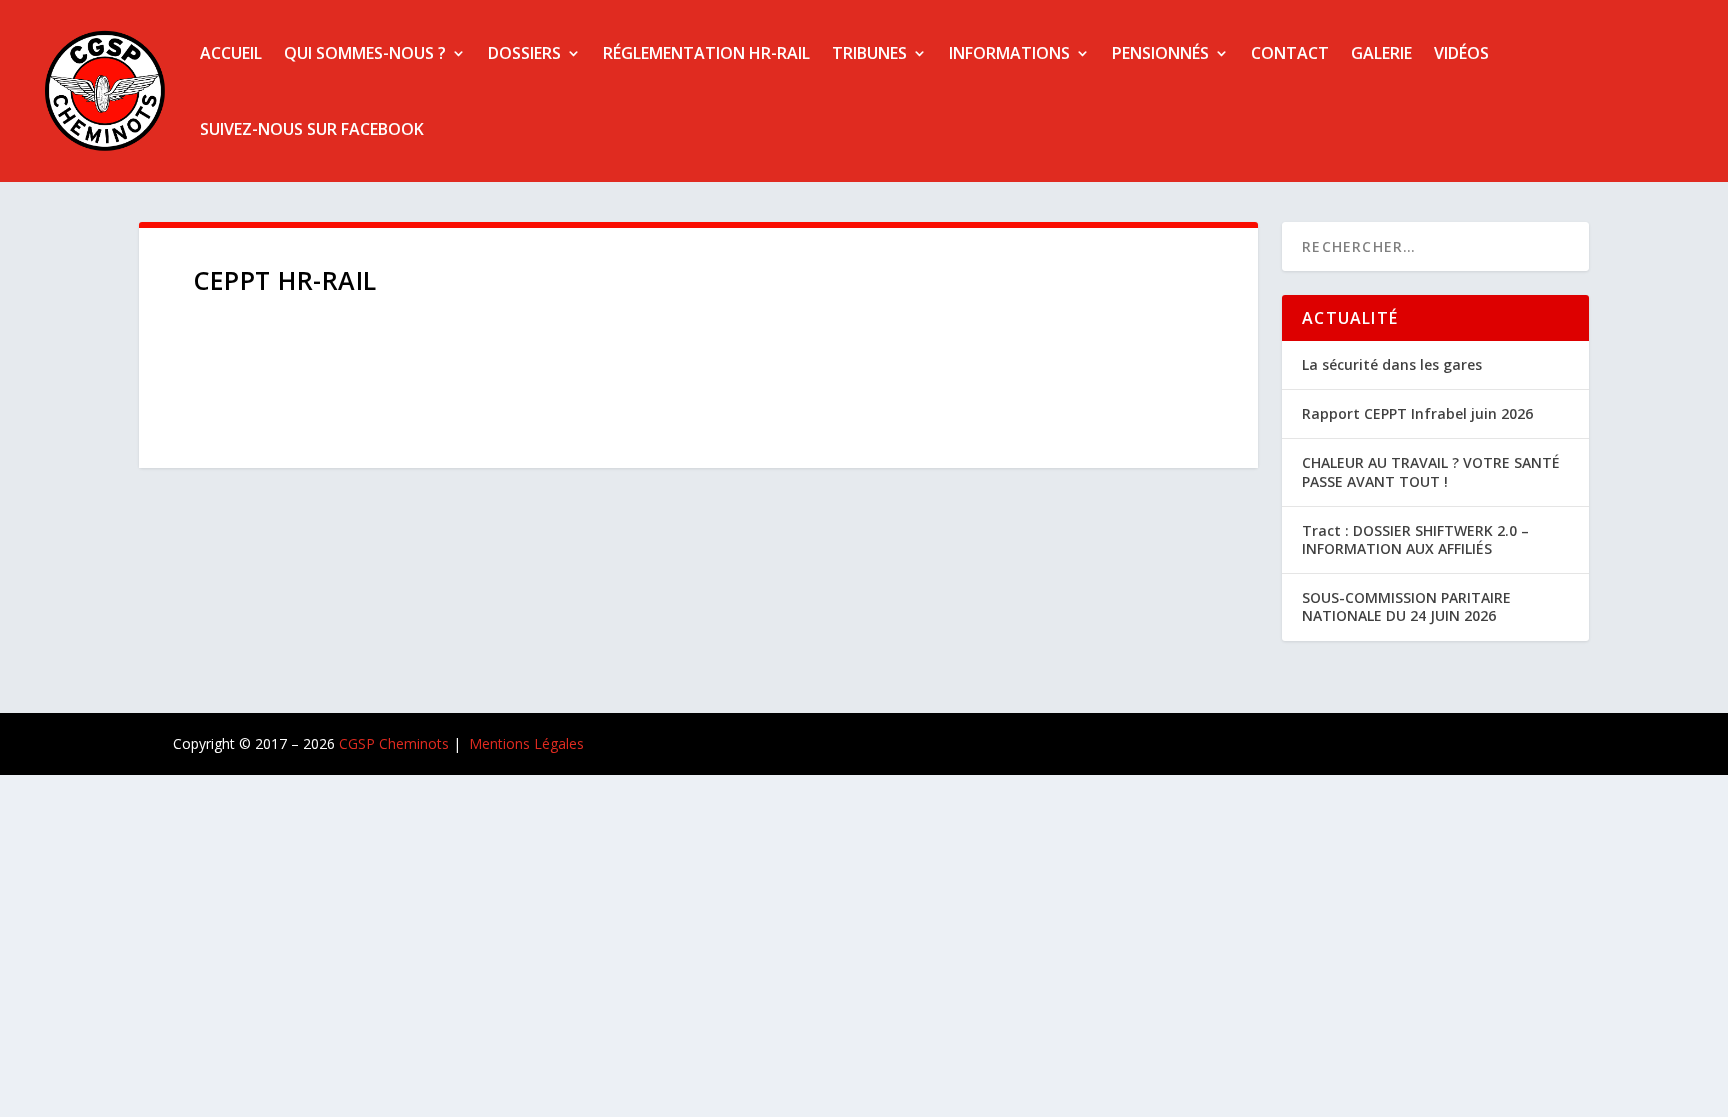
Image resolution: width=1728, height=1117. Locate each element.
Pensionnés (1160, 53)
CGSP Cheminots (394, 743)
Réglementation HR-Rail (706, 53)
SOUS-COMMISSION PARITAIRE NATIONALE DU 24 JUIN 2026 (1406, 606)
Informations (1009, 53)
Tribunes (869, 53)
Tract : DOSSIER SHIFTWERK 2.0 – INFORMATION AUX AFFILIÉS (1415, 539)
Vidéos (1461, 53)
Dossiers (524, 53)
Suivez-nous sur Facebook (312, 129)
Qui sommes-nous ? (365, 53)
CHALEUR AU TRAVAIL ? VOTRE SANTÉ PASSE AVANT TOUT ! (1431, 471)
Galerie (1381, 53)
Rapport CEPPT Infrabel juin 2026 (1417, 413)
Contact (1290, 53)
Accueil (231, 53)
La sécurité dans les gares (1392, 364)
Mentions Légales (526, 743)
